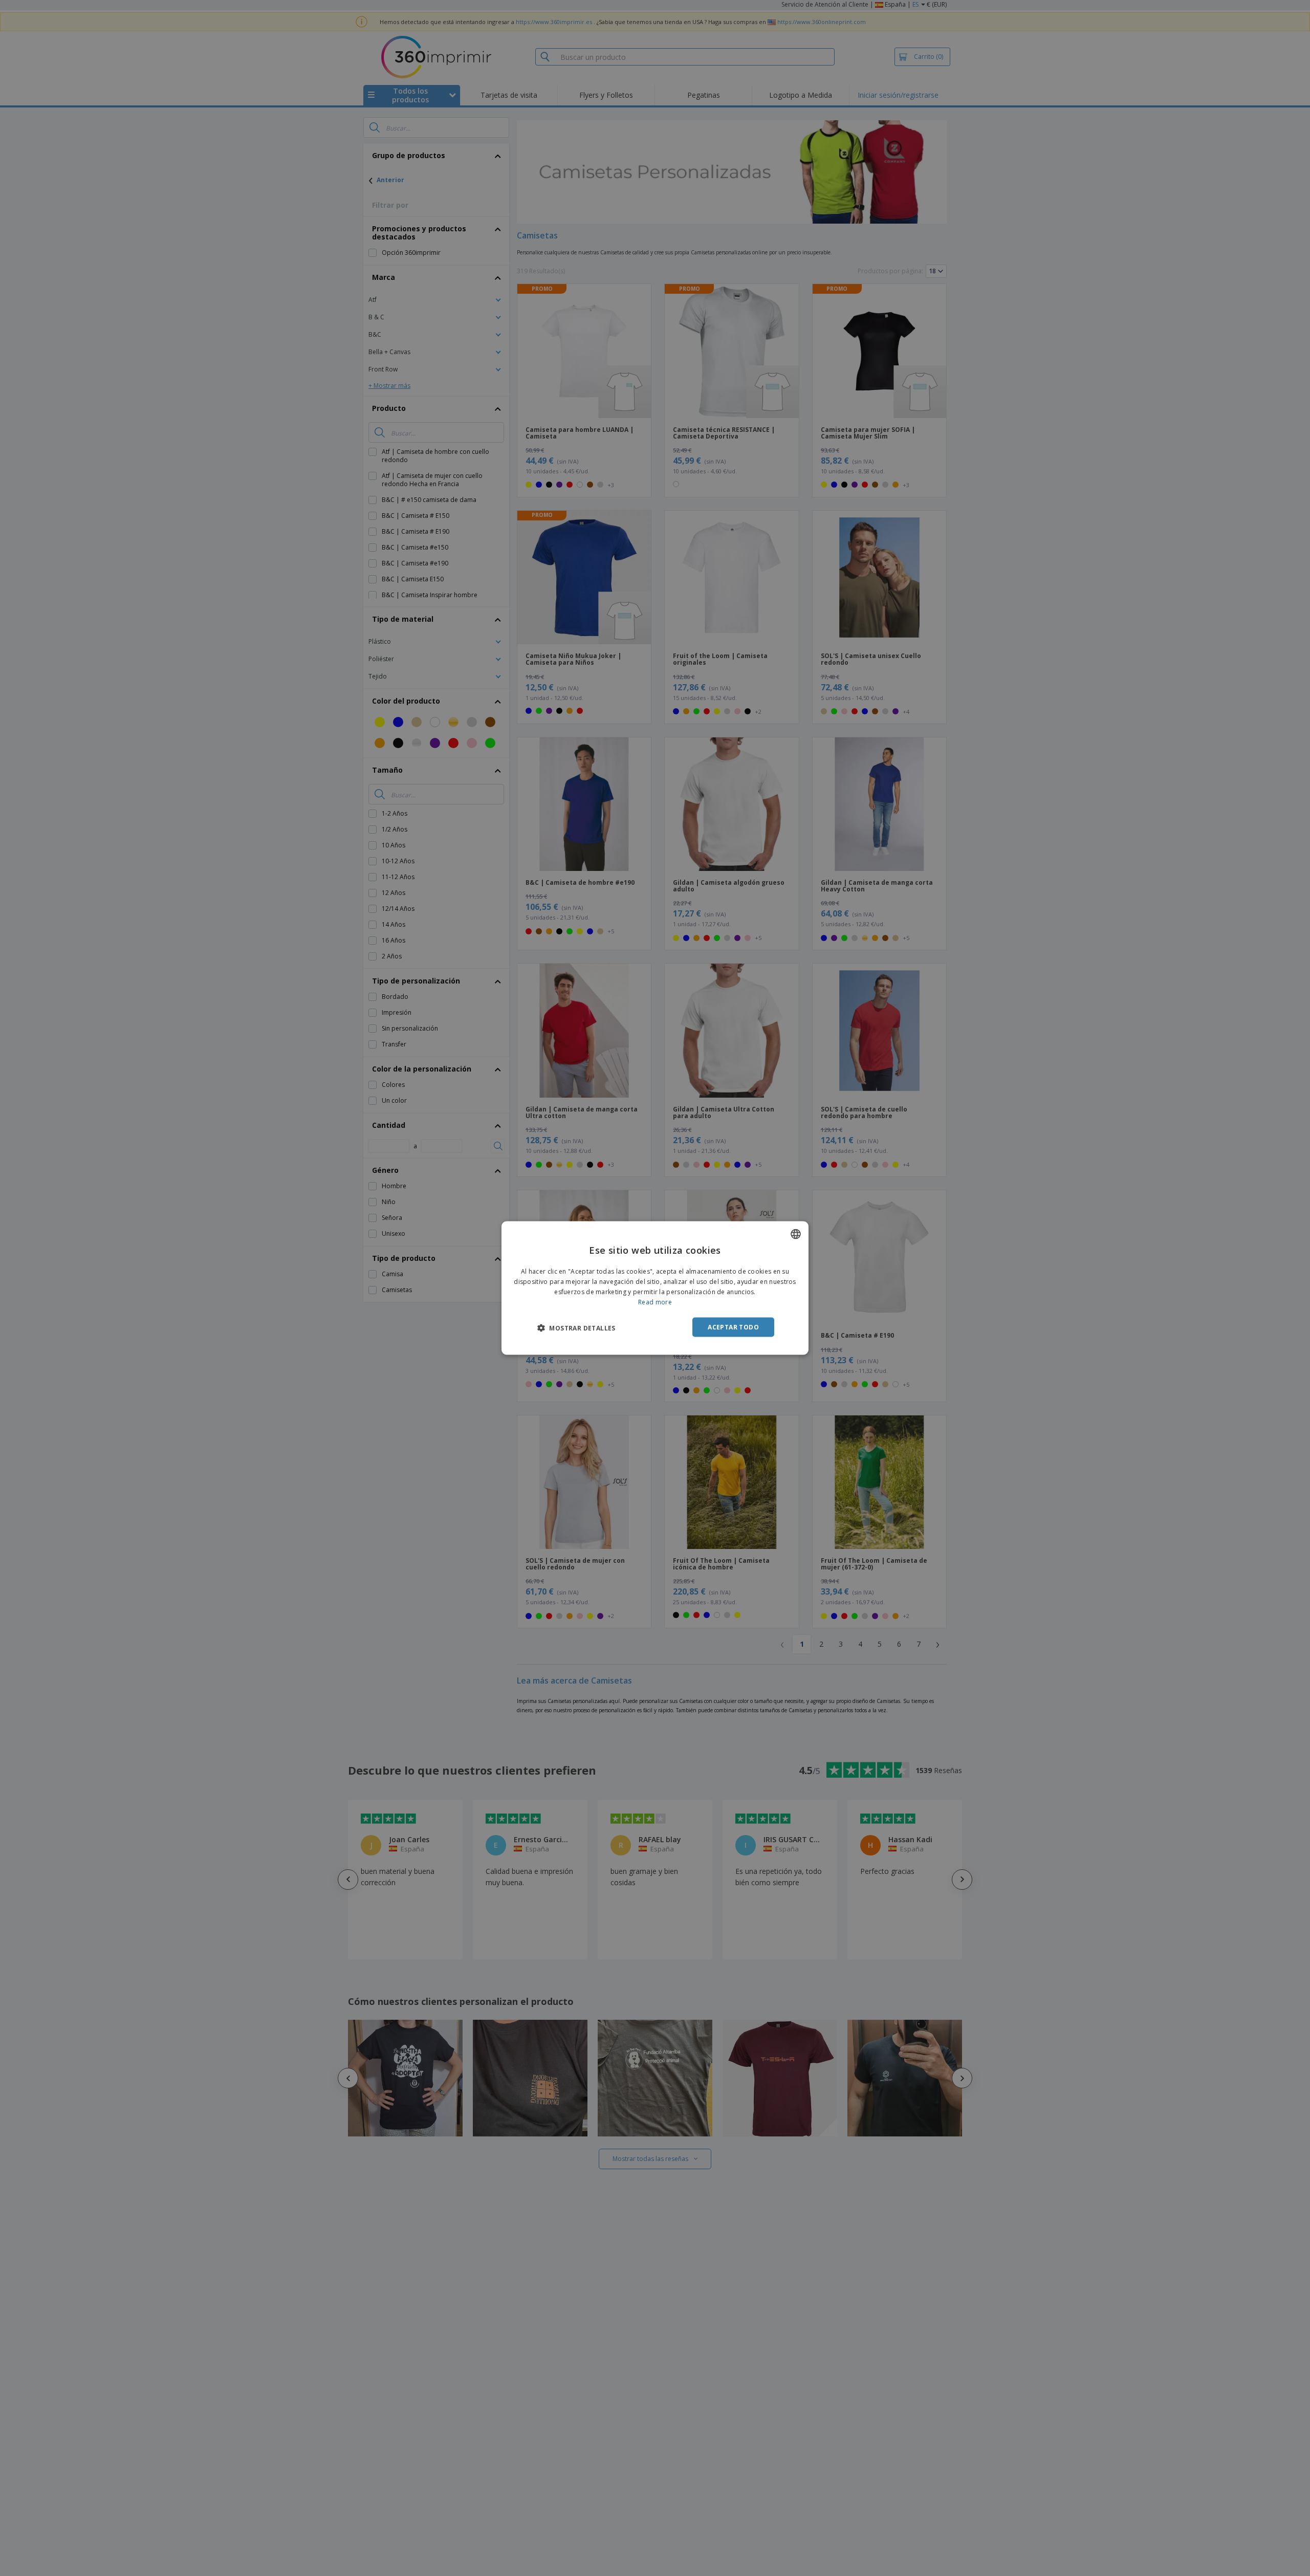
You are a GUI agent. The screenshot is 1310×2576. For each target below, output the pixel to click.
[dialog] (655, 1288)
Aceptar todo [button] (733, 1327)
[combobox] (796, 1234)
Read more (655, 1302)
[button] (576, 1327)
